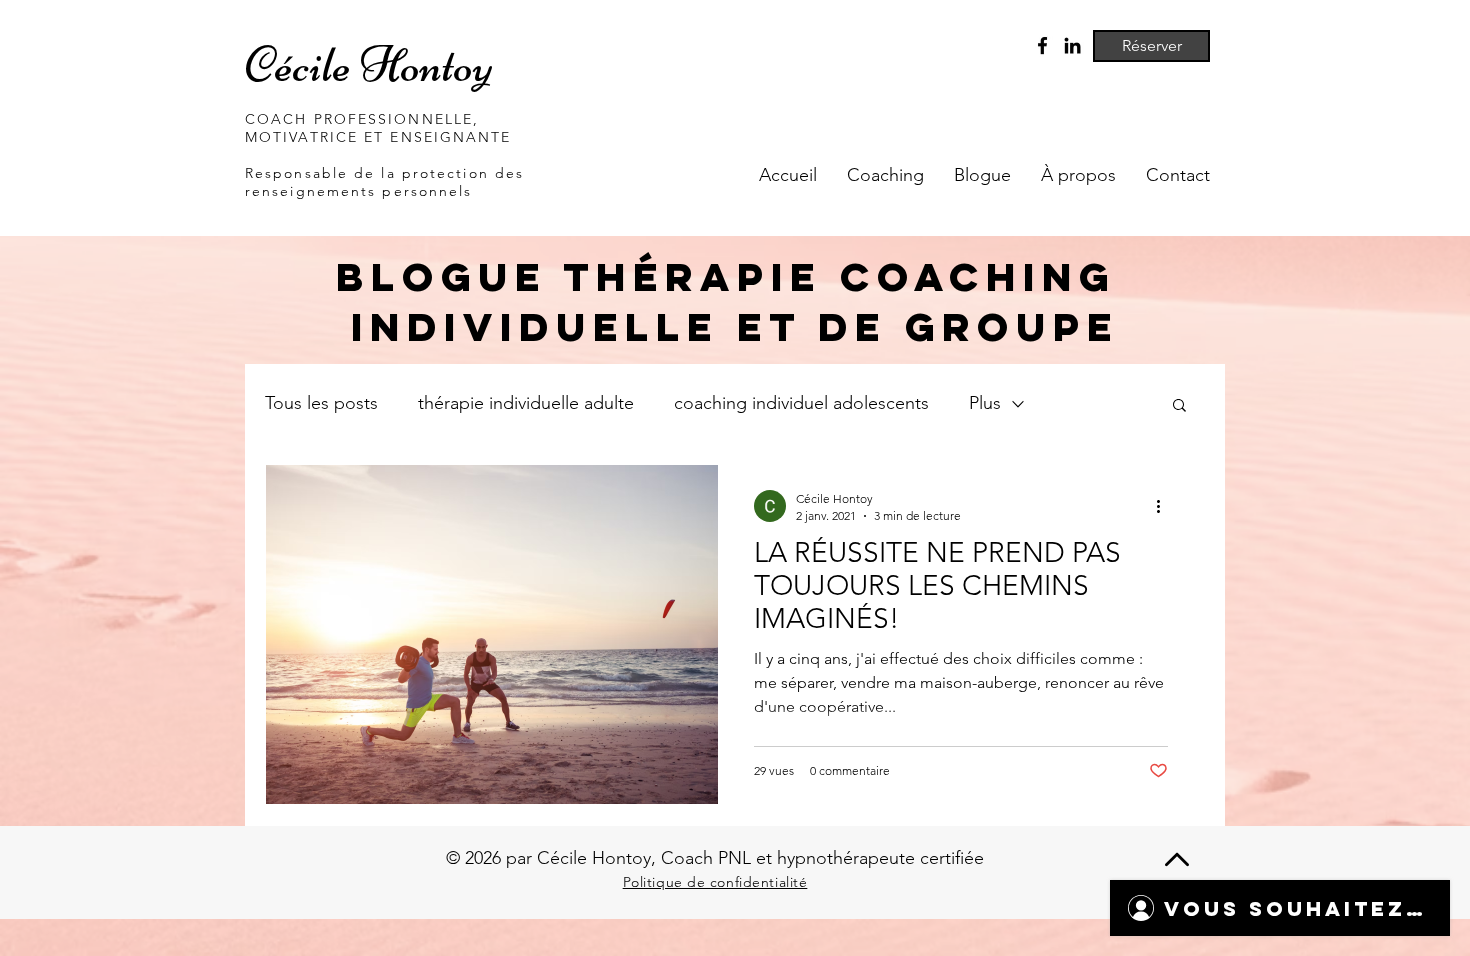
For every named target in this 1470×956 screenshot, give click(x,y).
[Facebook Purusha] (1042, 45)
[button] (1179, 406)
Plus (985, 403)
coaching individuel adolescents (801, 403)
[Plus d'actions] (1165, 506)
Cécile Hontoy (369, 65)
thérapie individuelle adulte (526, 403)
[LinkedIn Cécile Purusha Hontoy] (1072, 45)
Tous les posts (321, 403)
